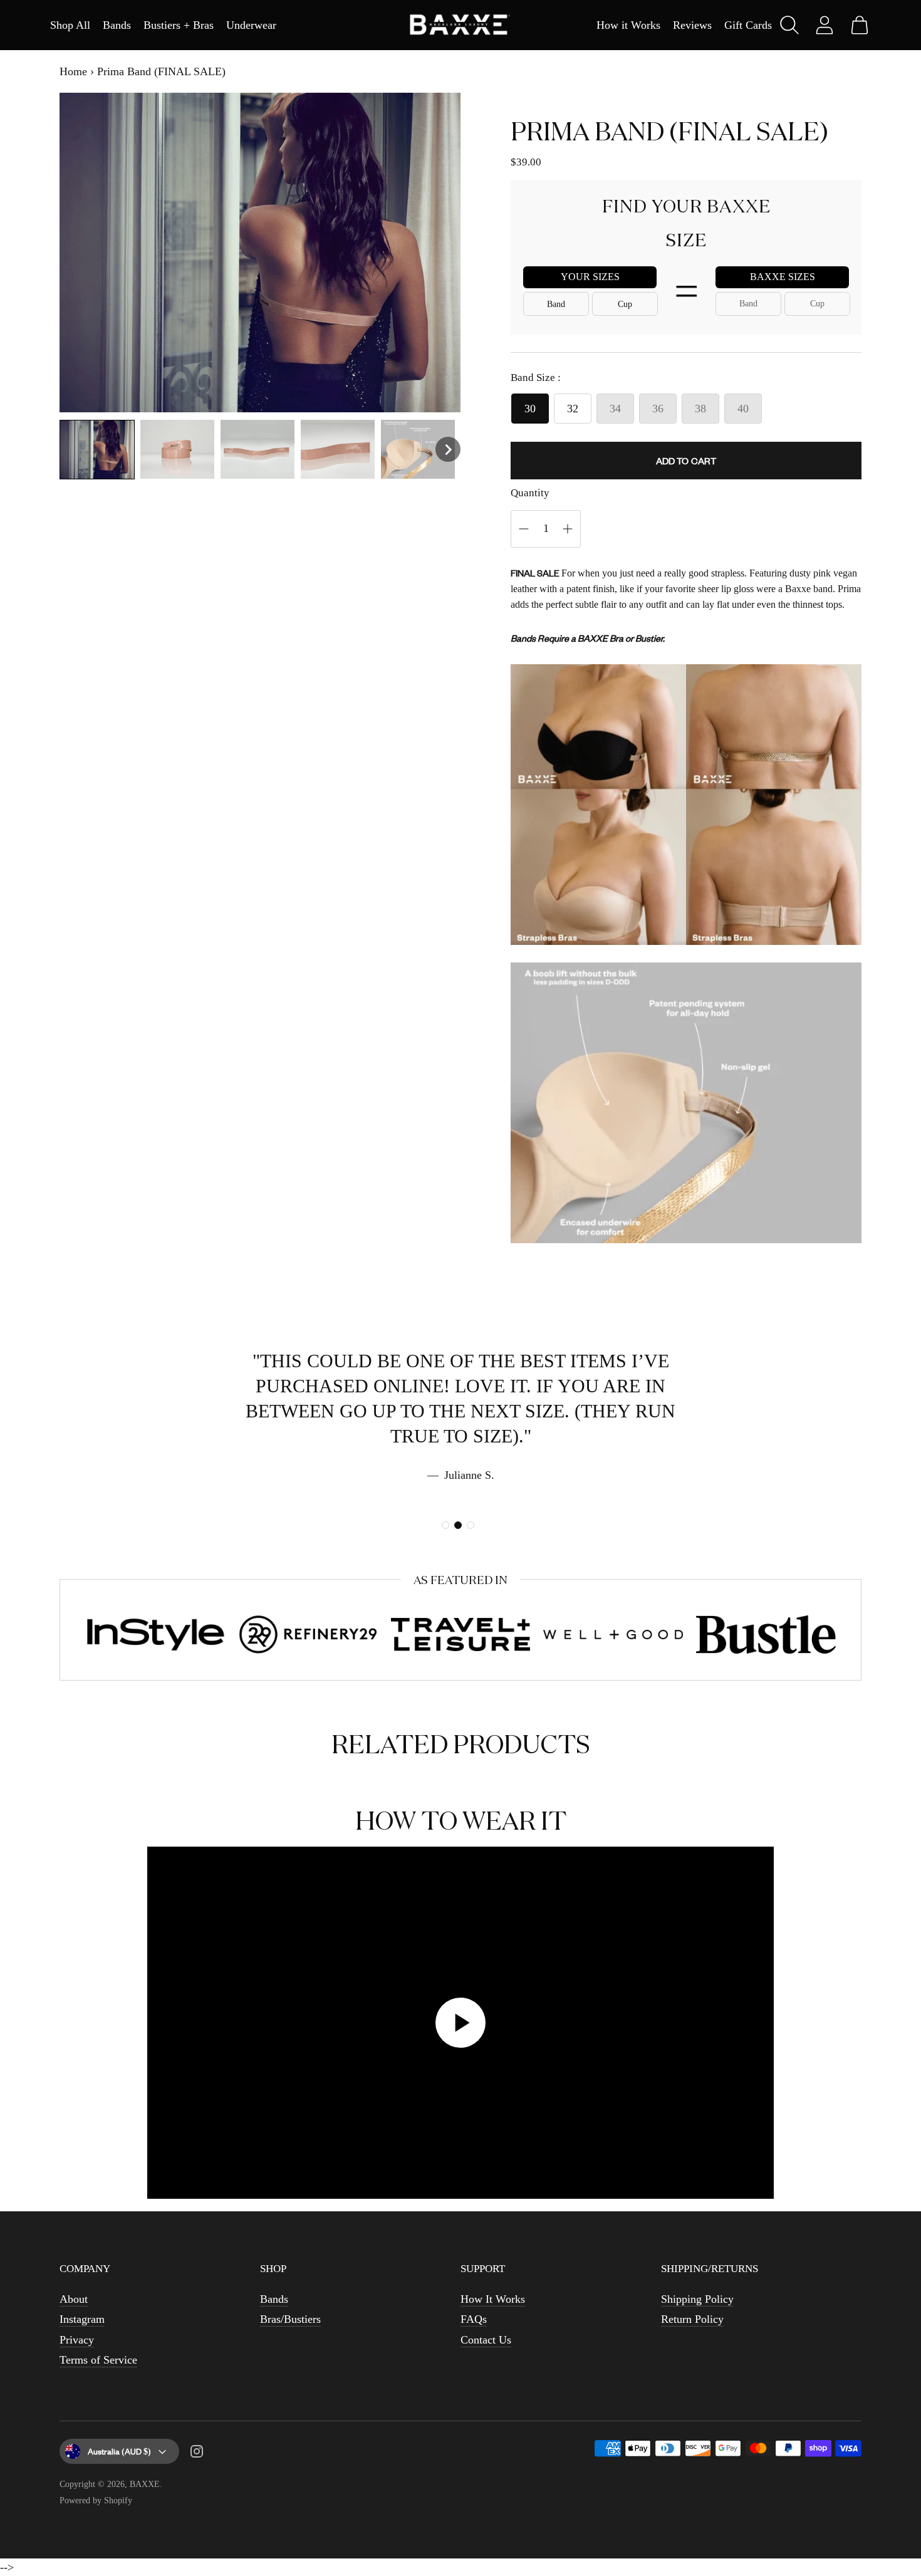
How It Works (493, 2299)
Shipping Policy (697, 2299)
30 (530, 409)
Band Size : (536, 378)
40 (743, 409)
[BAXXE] (460, 25)
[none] (97, 450)
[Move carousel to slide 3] (471, 1525)
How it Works (628, 25)
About (74, 2299)
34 (615, 409)
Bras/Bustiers (290, 2319)
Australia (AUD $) (119, 2451)
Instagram (82, 2319)
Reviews (692, 25)
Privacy (77, 2340)
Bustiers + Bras (179, 25)
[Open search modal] (789, 25)
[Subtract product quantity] (568, 529)
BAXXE (145, 2484)
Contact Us (486, 2340)
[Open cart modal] (860, 25)
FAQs (474, 2319)
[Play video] (460, 2023)
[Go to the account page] (825, 25)
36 (658, 409)
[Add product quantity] (524, 529)
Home (73, 71)
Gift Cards (748, 25)
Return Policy (692, 2319)
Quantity (530, 493)
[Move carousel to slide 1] (445, 1525)
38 (700, 409)
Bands (117, 25)
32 (573, 409)
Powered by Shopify (96, 2500)
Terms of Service (98, 2360)
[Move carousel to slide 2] (458, 1525)
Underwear (251, 25)
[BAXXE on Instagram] (197, 2454)
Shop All (70, 25)
